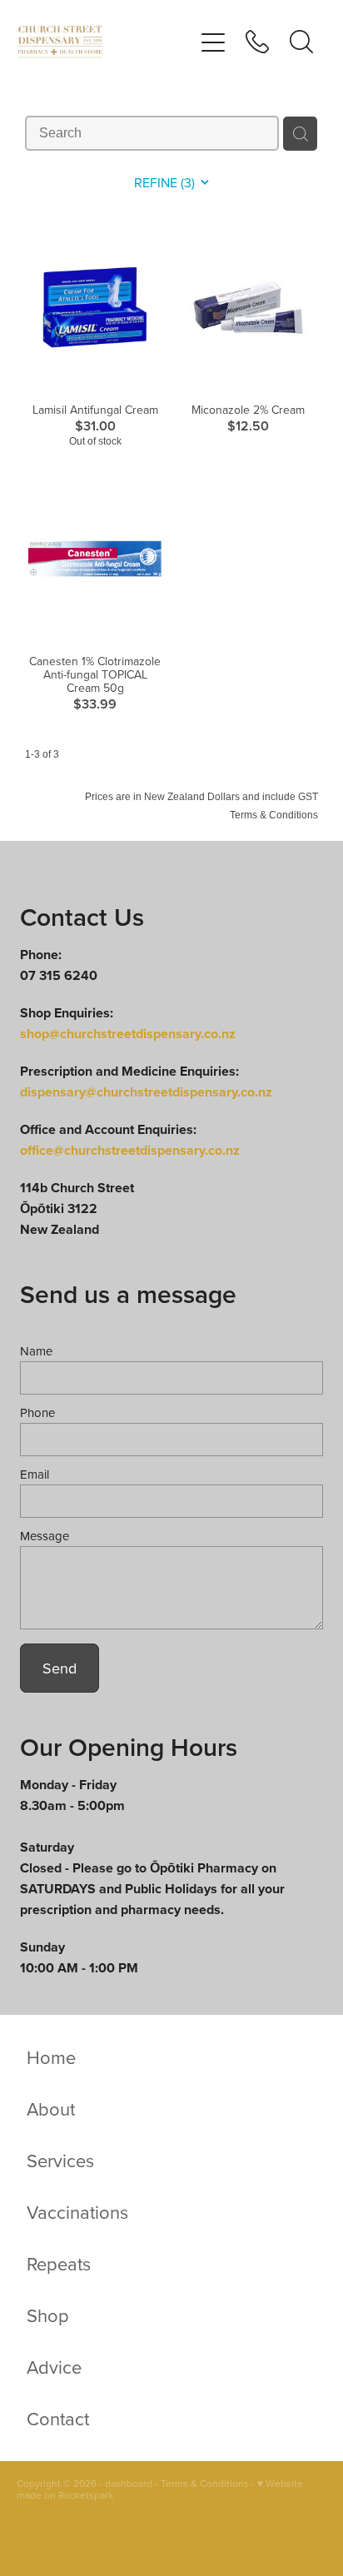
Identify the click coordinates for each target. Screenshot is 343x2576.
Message (45, 1536)
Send (60, 1668)
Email (35, 1474)
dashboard (129, 2483)
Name (36, 1351)
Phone (37, 1412)
